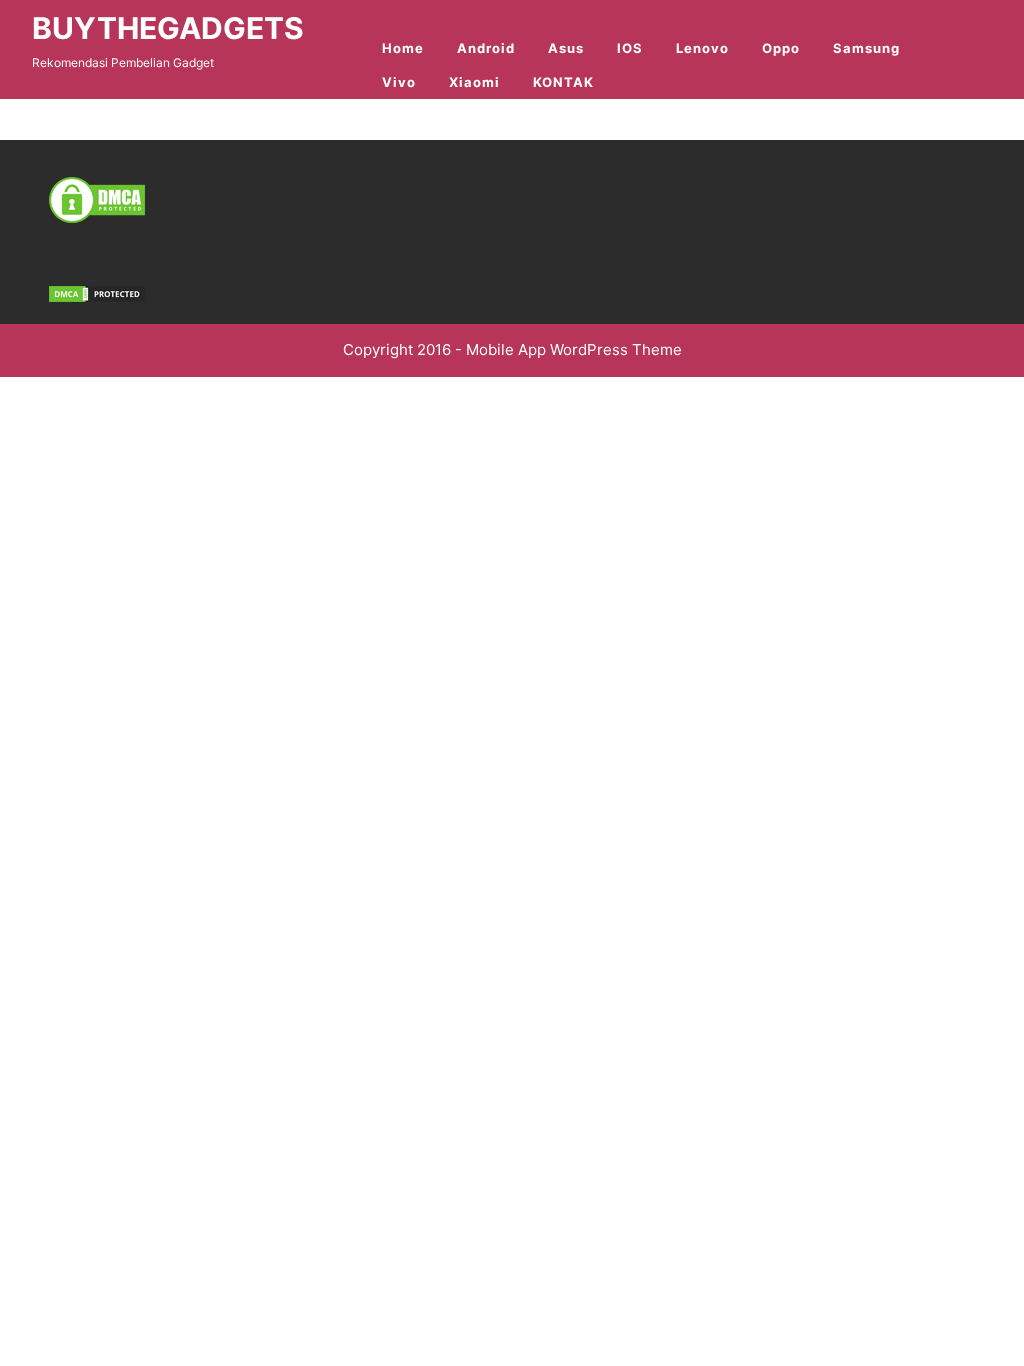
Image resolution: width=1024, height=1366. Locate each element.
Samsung (866, 48)
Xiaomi (474, 82)
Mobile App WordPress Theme (574, 349)
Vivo (399, 82)
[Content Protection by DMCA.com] (97, 198)
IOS (630, 48)
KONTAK (563, 82)
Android (486, 48)
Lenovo (702, 48)
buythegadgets (168, 28)
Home (403, 48)
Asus (566, 48)
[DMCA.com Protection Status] (97, 292)
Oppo (781, 48)
